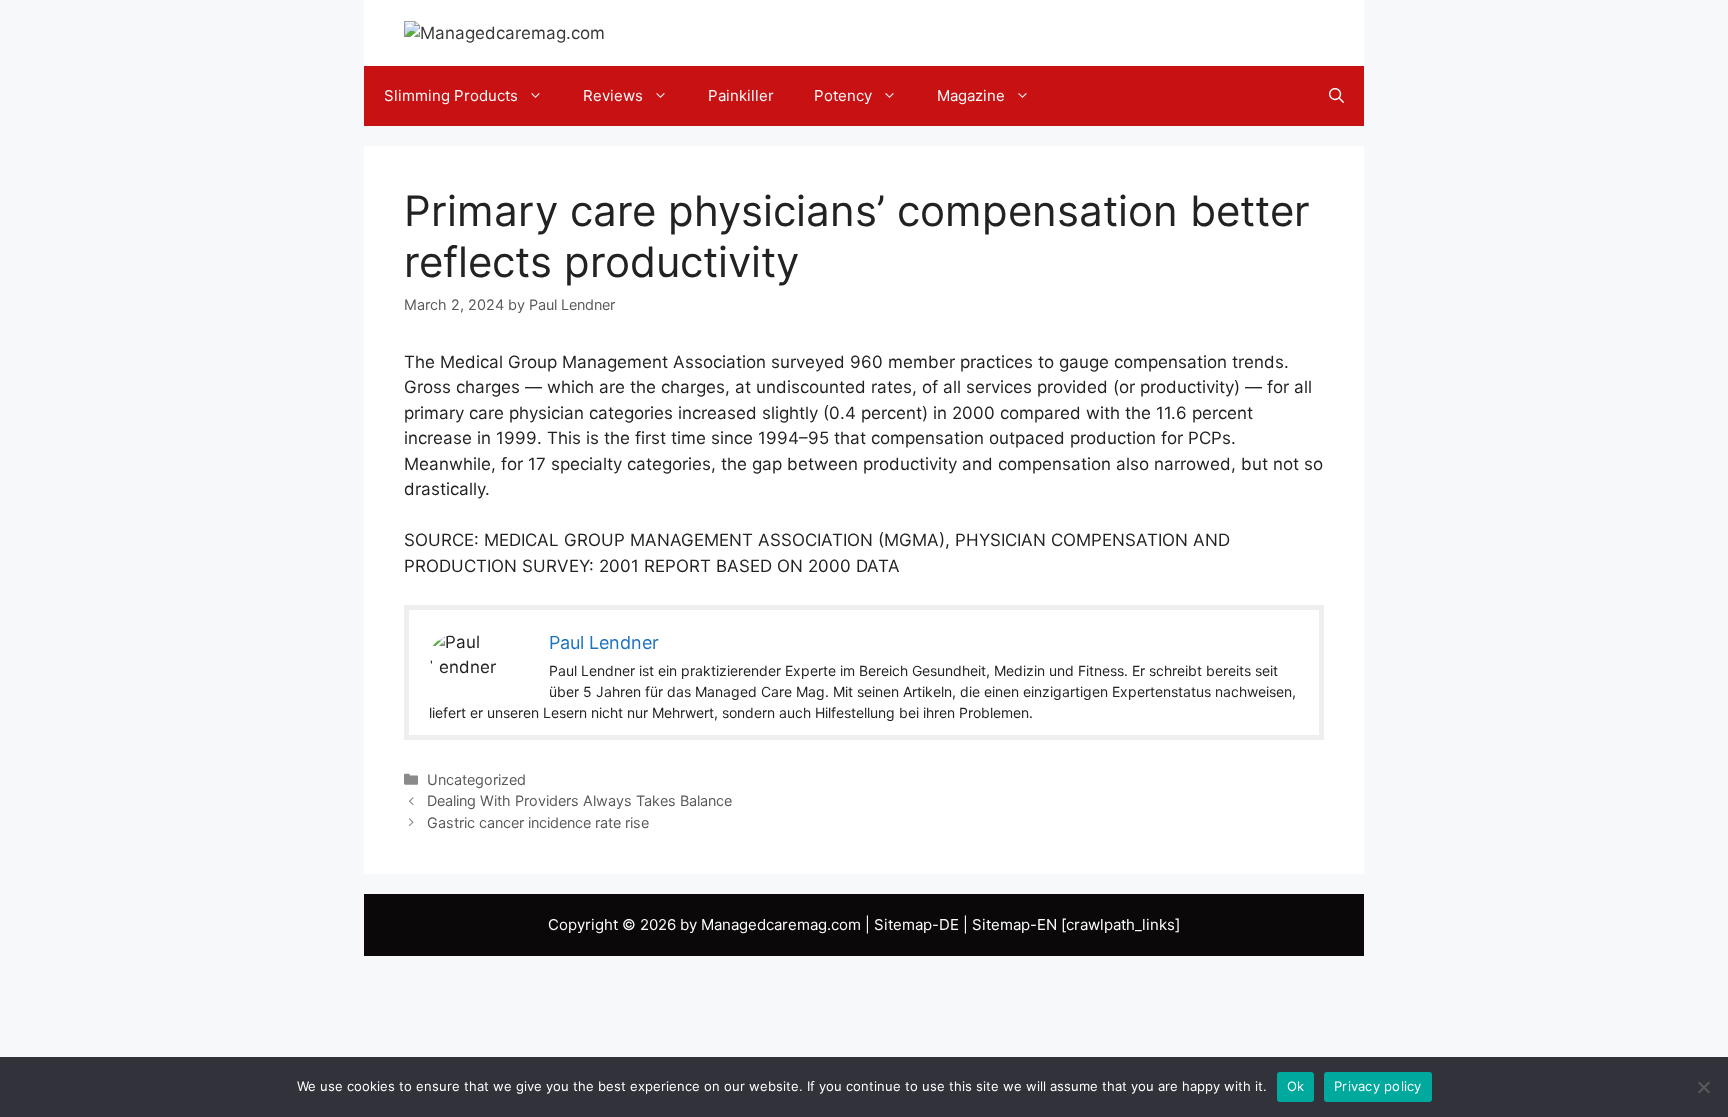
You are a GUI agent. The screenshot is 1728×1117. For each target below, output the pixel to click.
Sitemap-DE (916, 924)
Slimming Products (451, 95)
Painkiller (741, 95)
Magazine (971, 95)
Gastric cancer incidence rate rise (538, 822)
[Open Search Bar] (1336, 96)
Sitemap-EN (1014, 924)
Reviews (613, 95)
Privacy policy (1378, 1086)
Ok (1296, 1086)
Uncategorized (476, 779)
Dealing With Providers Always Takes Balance (579, 800)
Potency (843, 95)
